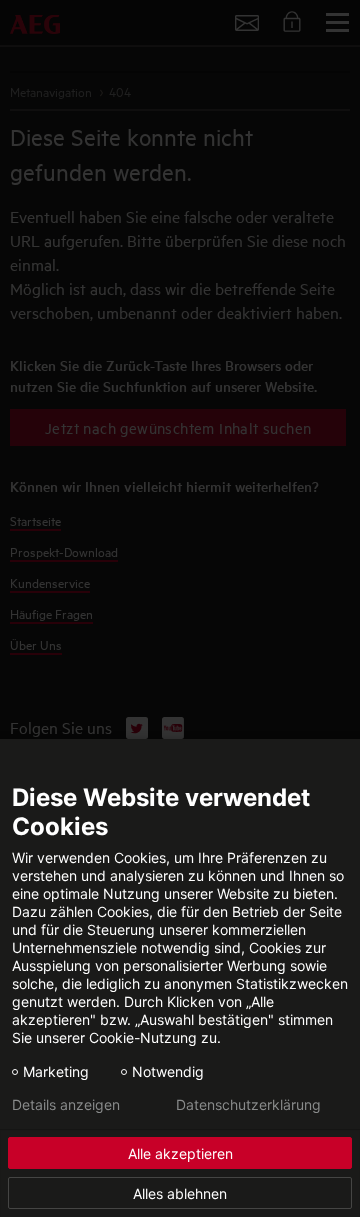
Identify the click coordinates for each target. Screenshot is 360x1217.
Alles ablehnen (180, 1193)
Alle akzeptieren (180, 1153)
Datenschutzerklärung (248, 1105)
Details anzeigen (66, 1105)
